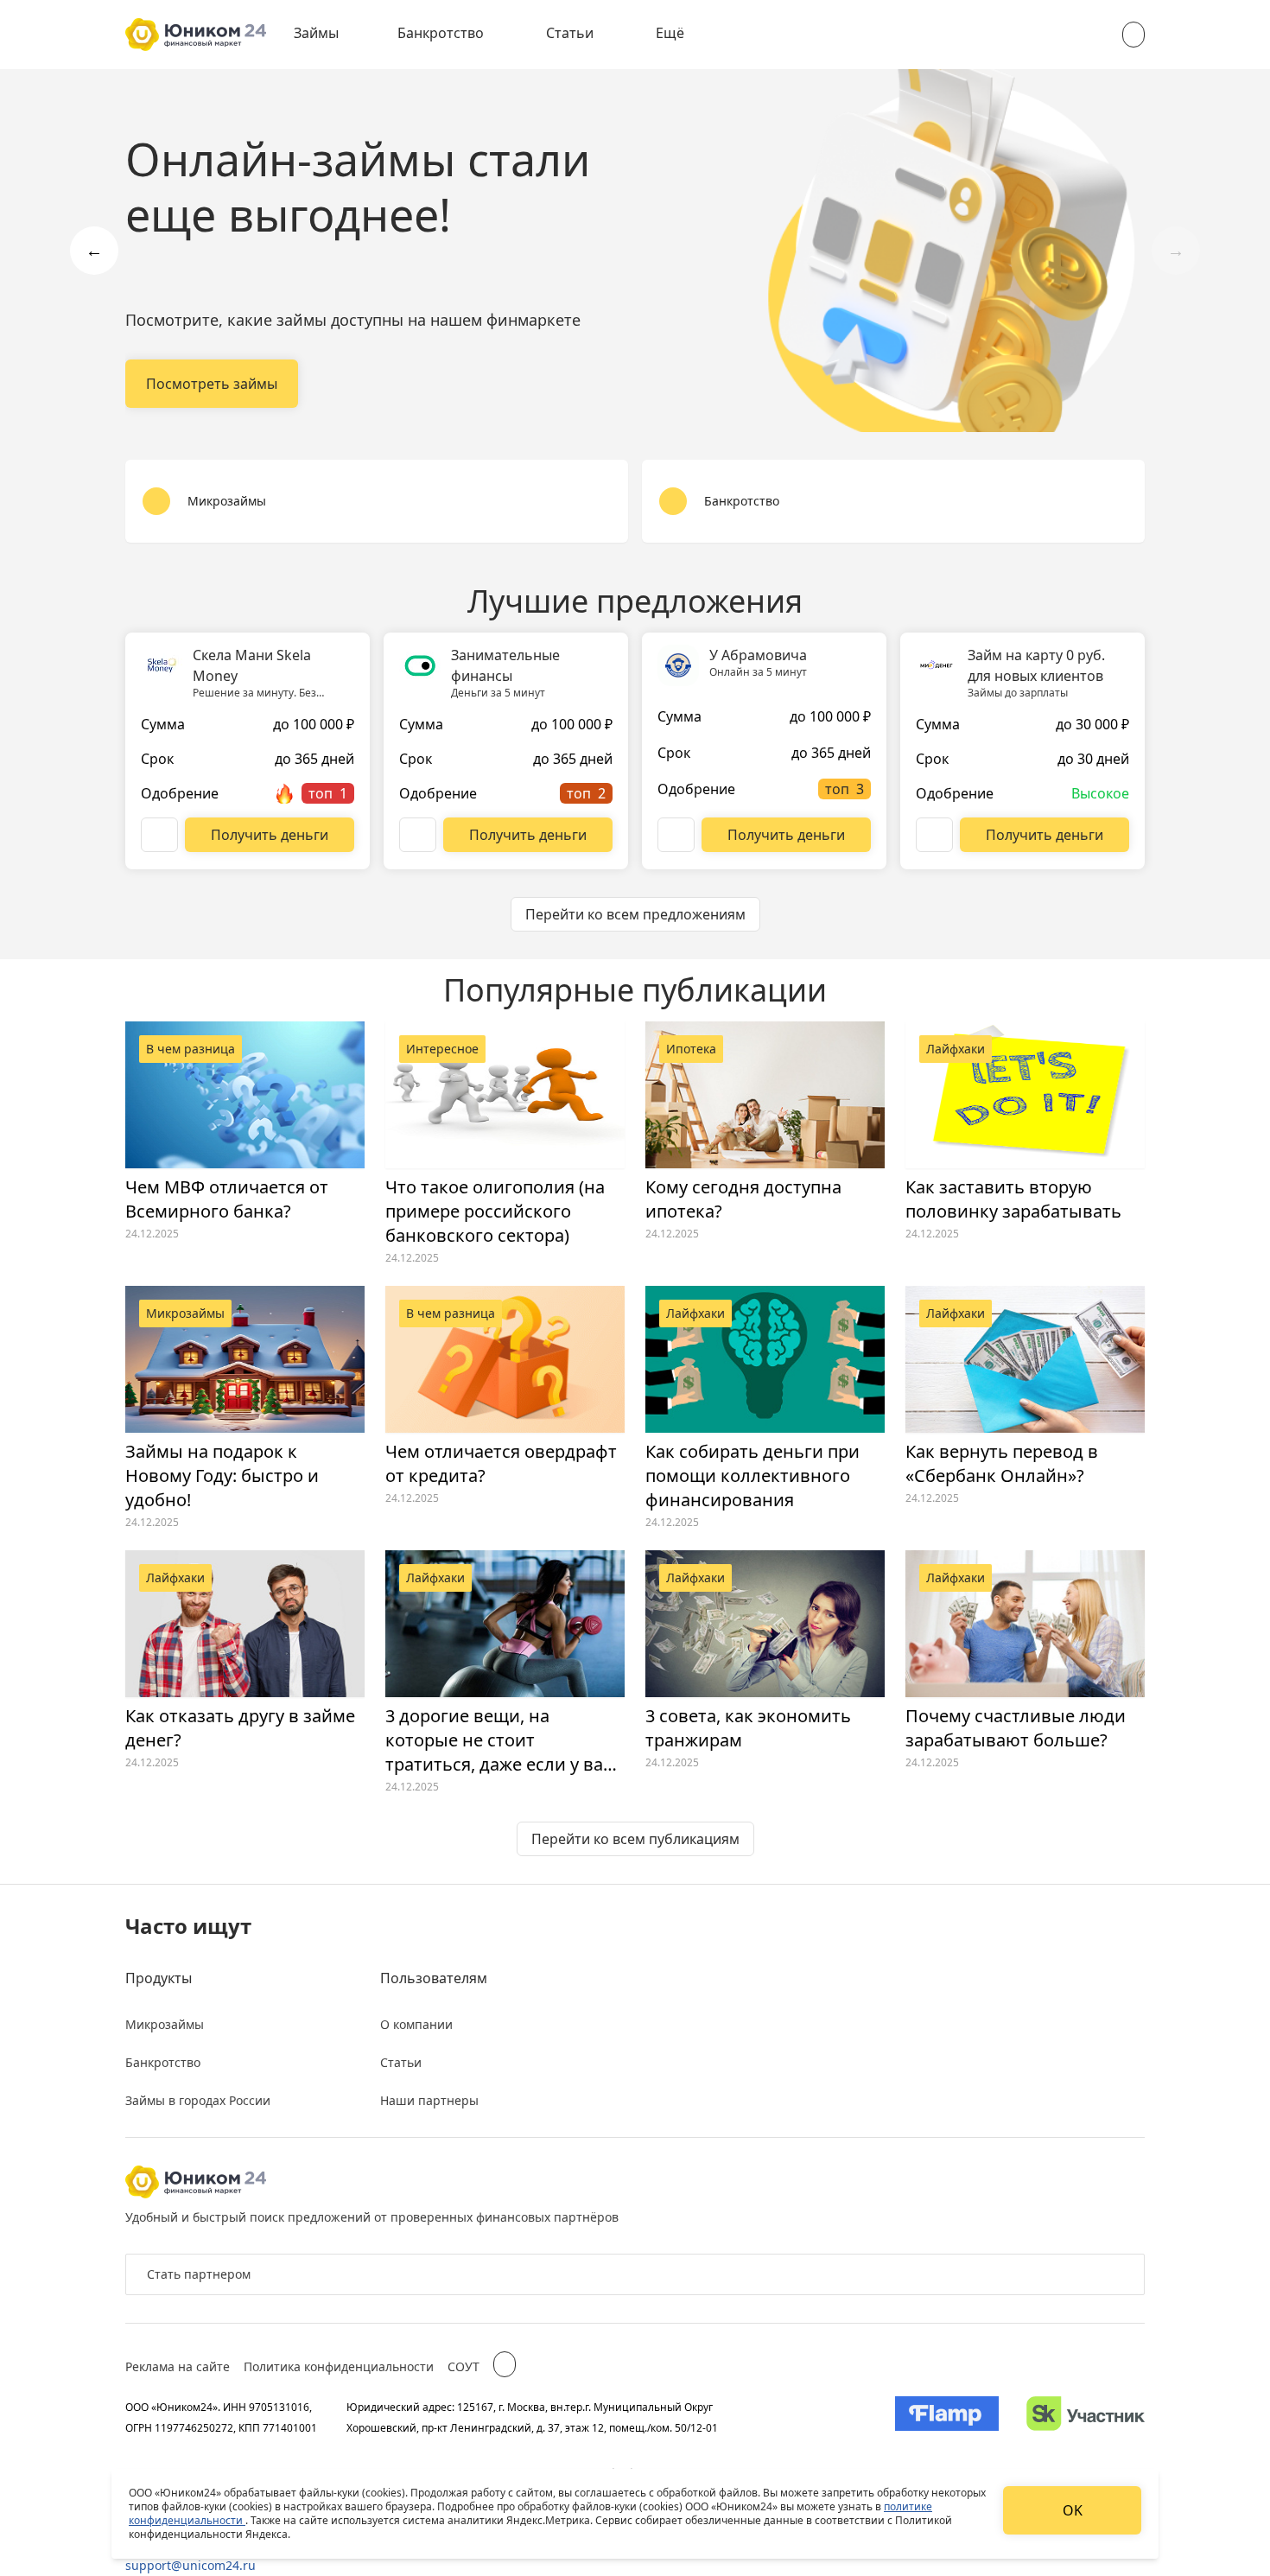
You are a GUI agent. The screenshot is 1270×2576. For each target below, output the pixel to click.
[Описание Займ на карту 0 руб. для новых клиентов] (934, 835)
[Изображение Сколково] (1086, 2417)
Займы (316, 33)
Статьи (570, 33)
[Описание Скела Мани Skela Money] (159, 835)
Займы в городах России (198, 2100)
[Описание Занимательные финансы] (418, 835)
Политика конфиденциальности (339, 2366)
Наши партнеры (429, 2100)
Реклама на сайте (178, 2366)
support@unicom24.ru (190, 2565)
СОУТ (464, 2366)
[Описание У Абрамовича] (676, 835)
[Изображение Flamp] (947, 2417)
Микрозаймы (165, 2024)
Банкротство (441, 33)
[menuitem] (328, 35)
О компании (416, 2024)
